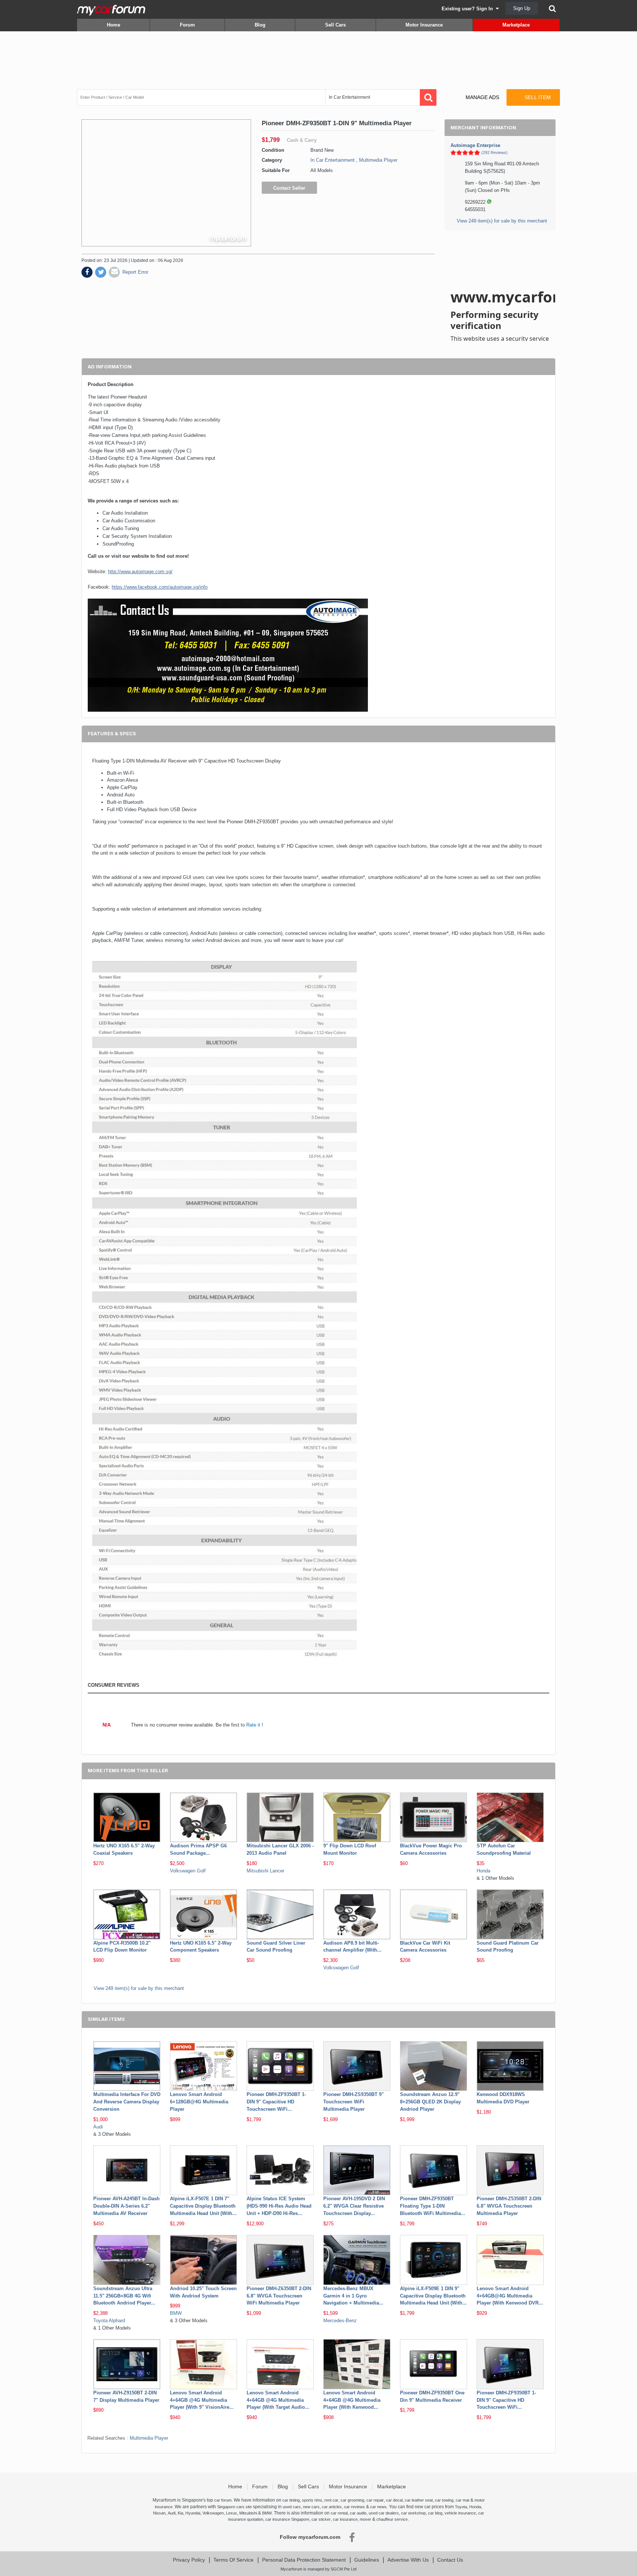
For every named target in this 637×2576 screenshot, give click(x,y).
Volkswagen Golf (188, 1871)
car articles (332, 2507)
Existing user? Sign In (469, 9)
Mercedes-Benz (340, 2321)
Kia (180, 2513)
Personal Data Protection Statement (304, 2560)
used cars (292, 2507)
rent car (331, 2500)
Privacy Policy (189, 2560)
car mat (462, 2500)
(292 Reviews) (495, 153)
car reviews (354, 2507)
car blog (435, 2513)
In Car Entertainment (333, 160)
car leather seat (419, 2500)
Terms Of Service (234, 2560)
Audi (98, 2127)
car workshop (413, 2513)
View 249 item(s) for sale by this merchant (502, 221)
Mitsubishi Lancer (265, 1871)
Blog (260, 25)
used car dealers (384, 2513)
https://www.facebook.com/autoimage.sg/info (160, 587)
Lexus (232, 2513)
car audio (358, 2513)
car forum (223, 2500)
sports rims (312, 2500)
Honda (483, 1871)
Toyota (461, 2507)
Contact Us (450, 2560)
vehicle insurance (460, 2513)
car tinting (291, 2500)
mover (366, 2519)
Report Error (135, 272)
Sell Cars (335, 25)
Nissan (159, 2513)
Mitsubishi (248, 2513)
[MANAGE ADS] (476, 90)
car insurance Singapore (287, 2519)
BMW (176, 2313)
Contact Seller (289, 188)
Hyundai (193, 2513)
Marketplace (516, 25)
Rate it (253, 1725)
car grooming (352, 2500)
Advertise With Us (408, 2560)
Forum (187, 25)
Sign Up (522, 8)
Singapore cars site (234, 2507)
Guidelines (367, 2560)
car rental (339, 2513)
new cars (311, 2507)
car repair (375, 2500)
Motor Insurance (424, 25)
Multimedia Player (378, 160)
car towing (444, 2500)
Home (114, 25)
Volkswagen (213, 2513)
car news (378, 2507)
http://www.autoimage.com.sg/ (140, 572)
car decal (394, 2500)
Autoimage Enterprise (475, 145)
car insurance (345, 2519)
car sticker (321, 2519)
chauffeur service (392, 2519)
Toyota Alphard (109, 2321)
